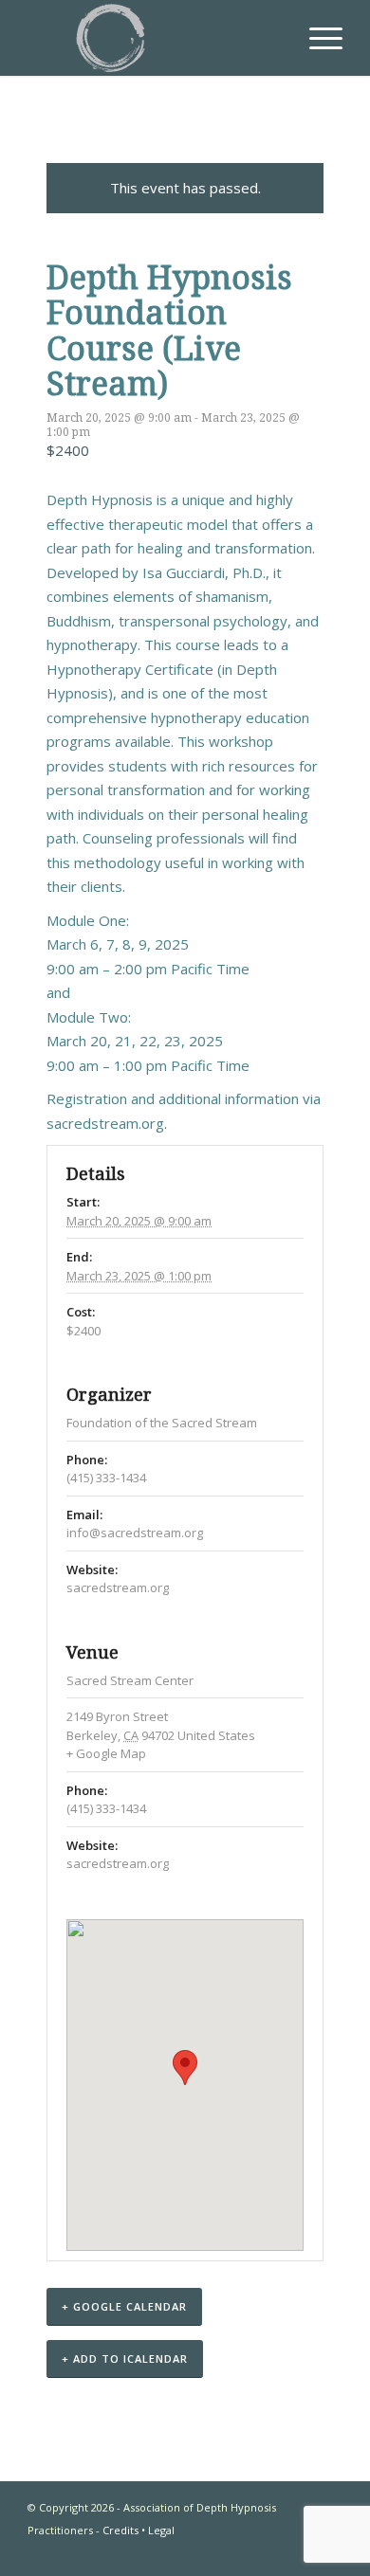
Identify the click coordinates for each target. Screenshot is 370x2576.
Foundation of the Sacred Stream (162, 1423)
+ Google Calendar (124, 2306)
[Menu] (316, 38)
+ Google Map (106, 1753)
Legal (161, 2530)
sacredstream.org (105, 1123)
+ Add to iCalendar (125, 2358)
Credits (120, 2530)
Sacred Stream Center (130, 1680)
